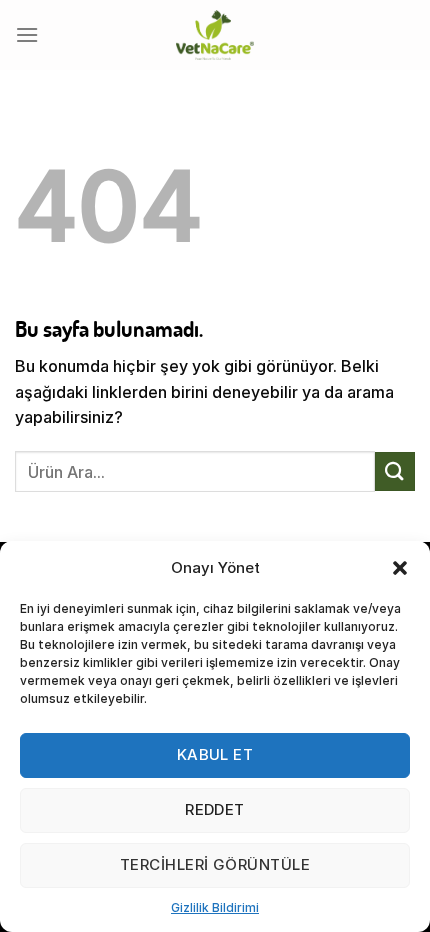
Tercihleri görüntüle (215, 864)
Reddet (215, 809)
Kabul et (215, 754)
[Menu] (27, 34)
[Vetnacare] (215, 35)
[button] (400, 568)
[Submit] (395, 471)
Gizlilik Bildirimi (215, 907)
